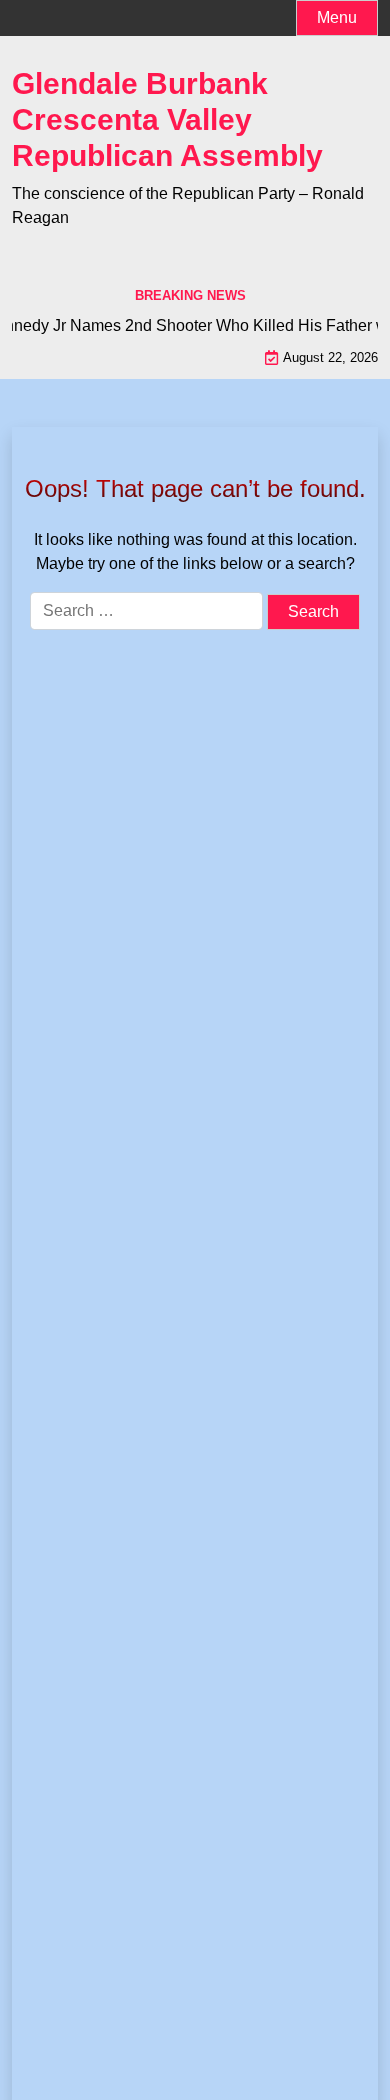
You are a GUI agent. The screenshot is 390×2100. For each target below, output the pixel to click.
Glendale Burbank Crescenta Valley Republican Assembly (167, 119)
